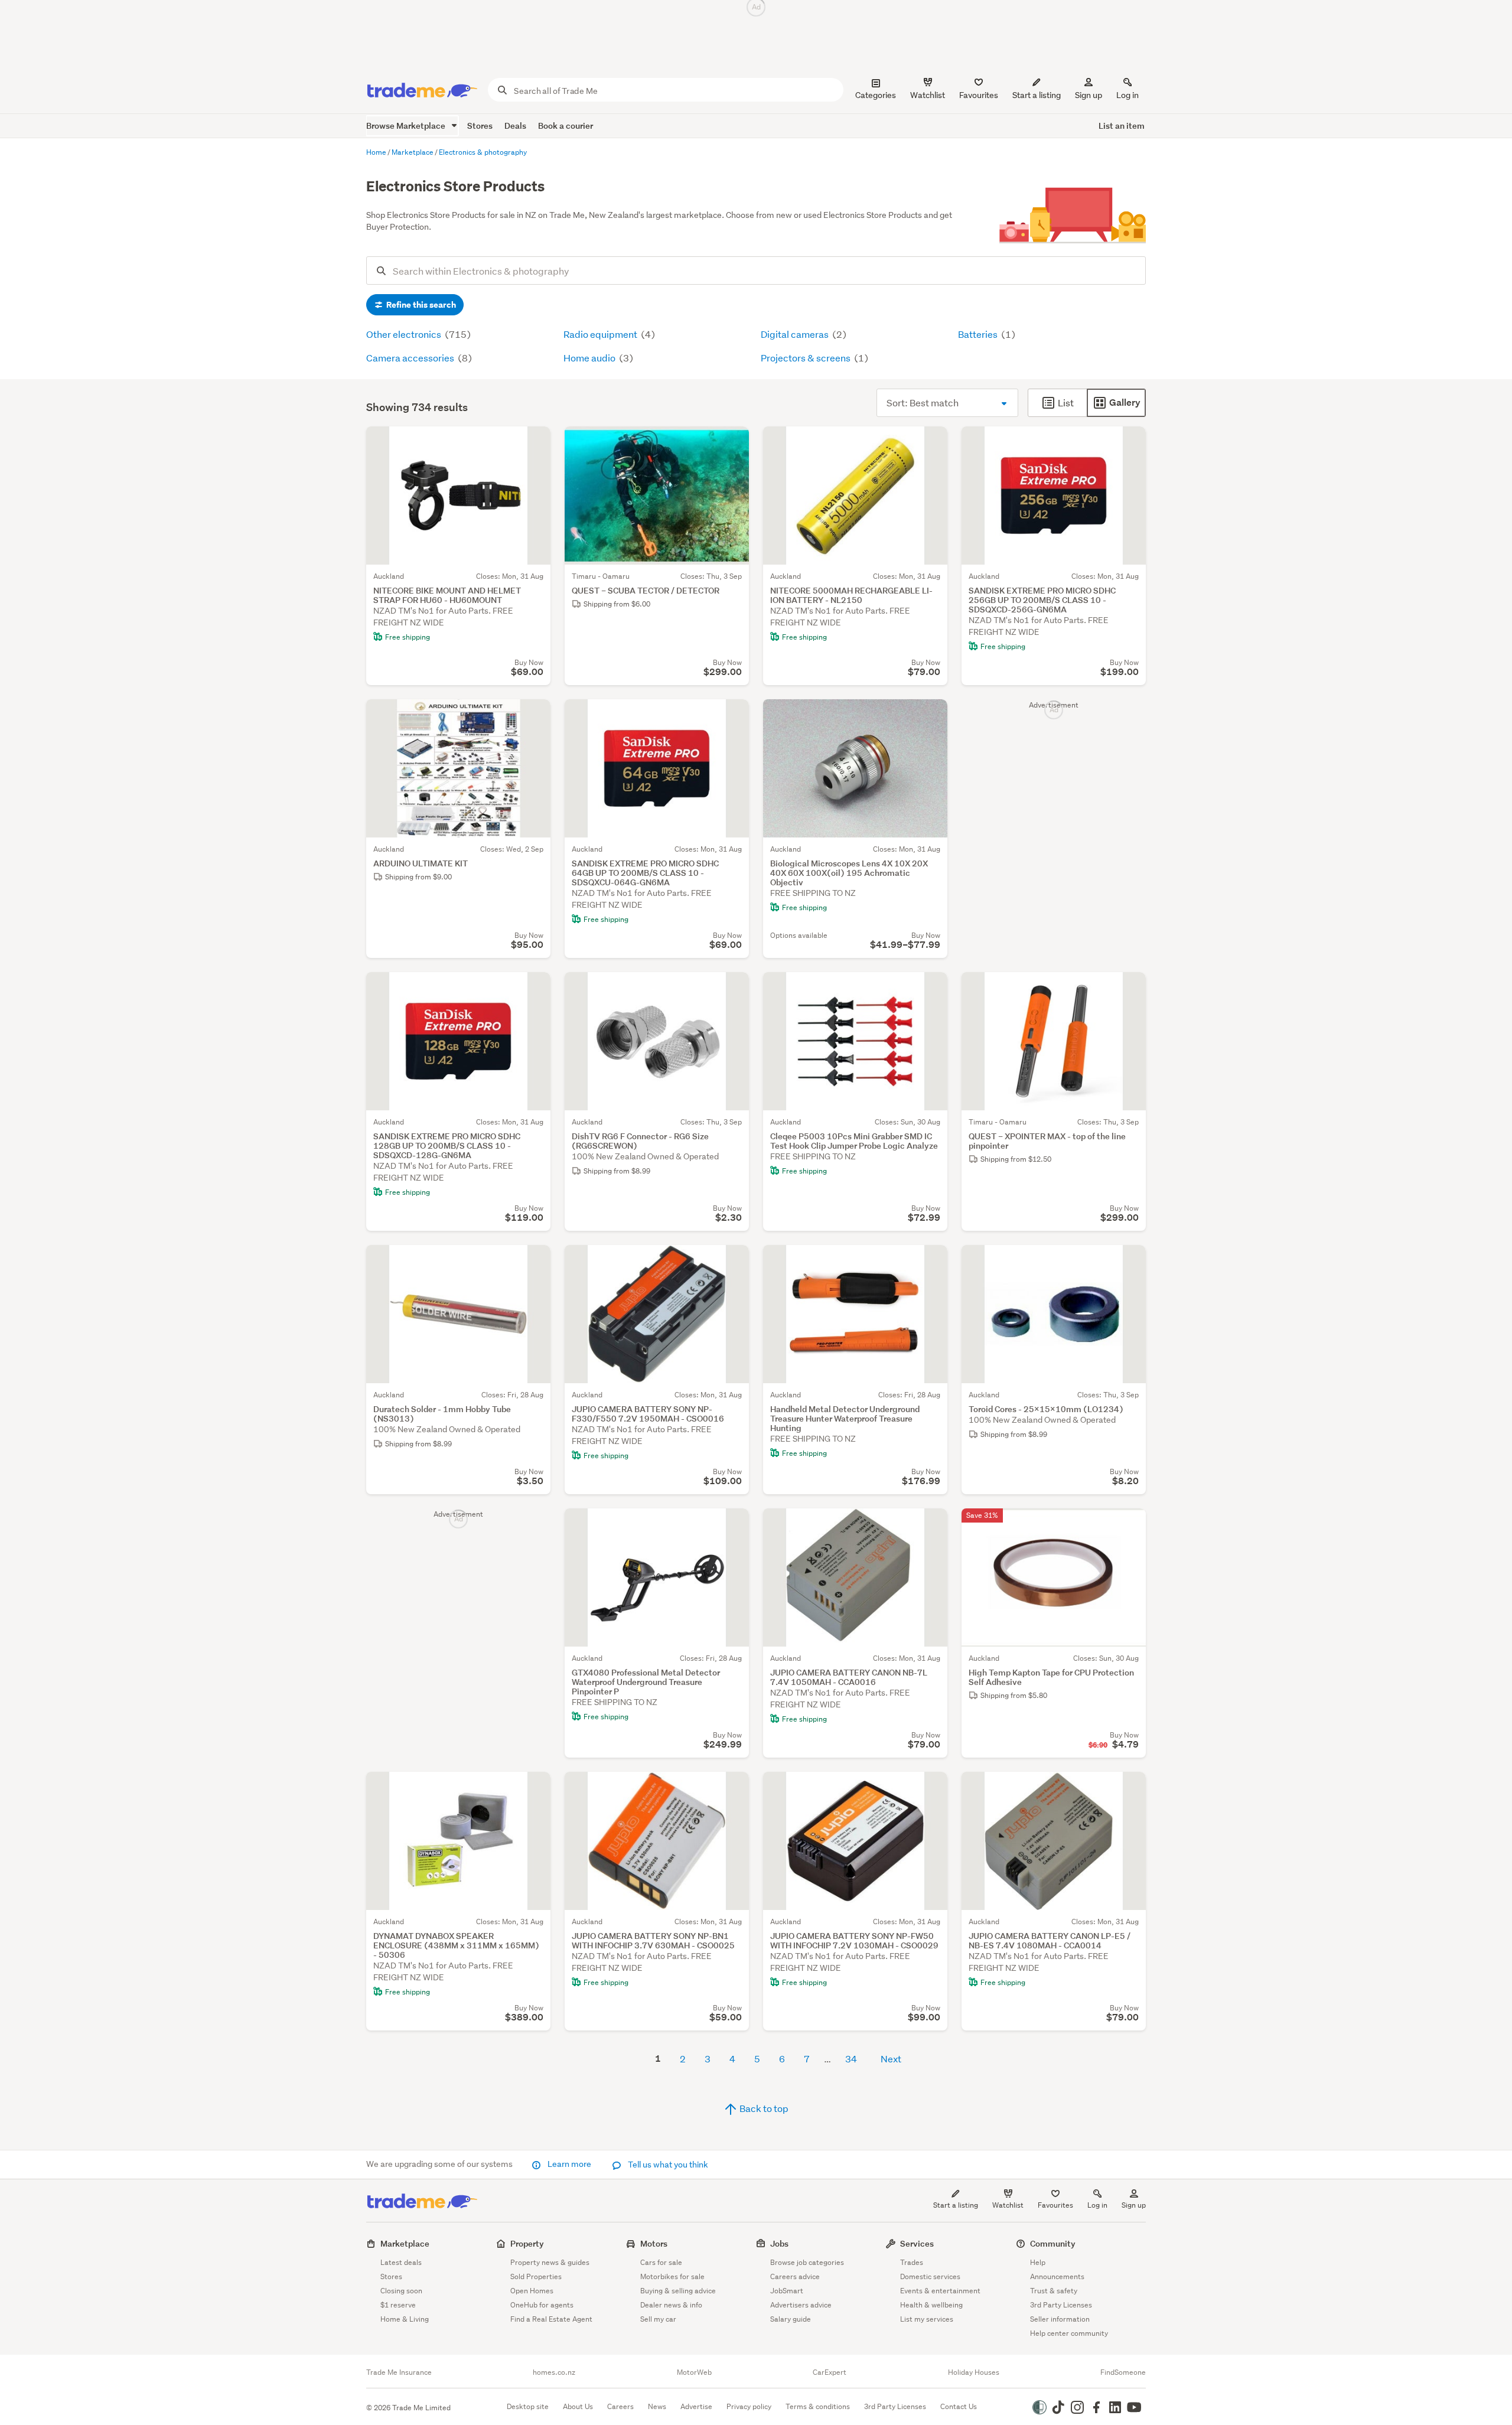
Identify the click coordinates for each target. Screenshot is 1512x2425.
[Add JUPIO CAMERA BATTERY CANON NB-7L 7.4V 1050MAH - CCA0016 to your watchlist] (931, 1525)
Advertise (696, 2406)
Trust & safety (1054, 2291)
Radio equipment (601, 334)
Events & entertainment (940, 2291)
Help (1038, 2262)
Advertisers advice (801, 2305)
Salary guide (791, 2319)
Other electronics (405, 334)
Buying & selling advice (678, 2291)
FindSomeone (1123, 2372)
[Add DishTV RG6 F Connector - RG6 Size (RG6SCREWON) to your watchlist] (732, 989)
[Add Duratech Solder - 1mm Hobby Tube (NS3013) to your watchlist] (534, 1262)
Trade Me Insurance (399, 2372)
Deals (515, 126)
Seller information (1060, 2319)
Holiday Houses (974, 2372)
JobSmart (787, 2291)
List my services (927, 2319)
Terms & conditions (818, 2406)
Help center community (1069, 2333)
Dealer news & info (671, 2305)
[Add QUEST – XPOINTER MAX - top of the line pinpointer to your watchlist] (1129, 989)
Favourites (1055, 2205)
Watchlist (1008, 2205)
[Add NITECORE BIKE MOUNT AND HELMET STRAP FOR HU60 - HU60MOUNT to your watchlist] (534, 443)
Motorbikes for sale (672, 2276)
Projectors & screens (806, 358)
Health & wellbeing (931, 2305)
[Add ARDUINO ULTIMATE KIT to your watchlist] (534, 716)
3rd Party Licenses (1061, 2305)
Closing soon (401, 2291)
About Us (578, 2406)
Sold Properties (536, 2276)
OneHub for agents (542, 2305)
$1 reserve (398, 2305)
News (657, 2406)
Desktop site (528, 2406)
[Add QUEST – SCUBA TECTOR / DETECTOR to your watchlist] (732, 443)
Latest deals (401, 2262)
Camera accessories (411, 358)
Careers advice (795, 2276)
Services (917, 2243)
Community (1053, 2243)
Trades (912, 2262)
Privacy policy (749, 2406)
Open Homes (532, 2291)
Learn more (569, 2164)
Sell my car (658, 2319)
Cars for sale (661, 2262)
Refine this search (420, 305)
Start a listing (956, 2205)
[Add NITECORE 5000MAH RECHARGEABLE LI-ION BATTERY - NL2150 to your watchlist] (931, 443)
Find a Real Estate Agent (551, 2319)
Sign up (1089, 95)
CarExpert (830, 2372)
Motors (654, 2243)
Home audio (590, 358)
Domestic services (930, 2276)
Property (527, 2243)
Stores (480, 126)
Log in (1128, 95)
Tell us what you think (667, 2165)
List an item (1122, 126)
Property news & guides (550, 2262)
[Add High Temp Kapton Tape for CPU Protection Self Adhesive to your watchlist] (1129, 1525)
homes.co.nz (554, 2372)
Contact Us (959, 2406)
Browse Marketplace (407, 126)
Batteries (979, 334)
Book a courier (566, 126)
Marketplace (405, 2243)
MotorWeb (694, 2372)
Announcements (1057, 2276)
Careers (620, 2406)
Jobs (779, 2243)
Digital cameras (796, 334)
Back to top (763, 2108)
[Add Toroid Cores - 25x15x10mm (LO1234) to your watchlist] (1129, 1262)
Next (891, 2059)
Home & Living (405, 2319)
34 (851, 2059)
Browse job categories (807, 2262)
